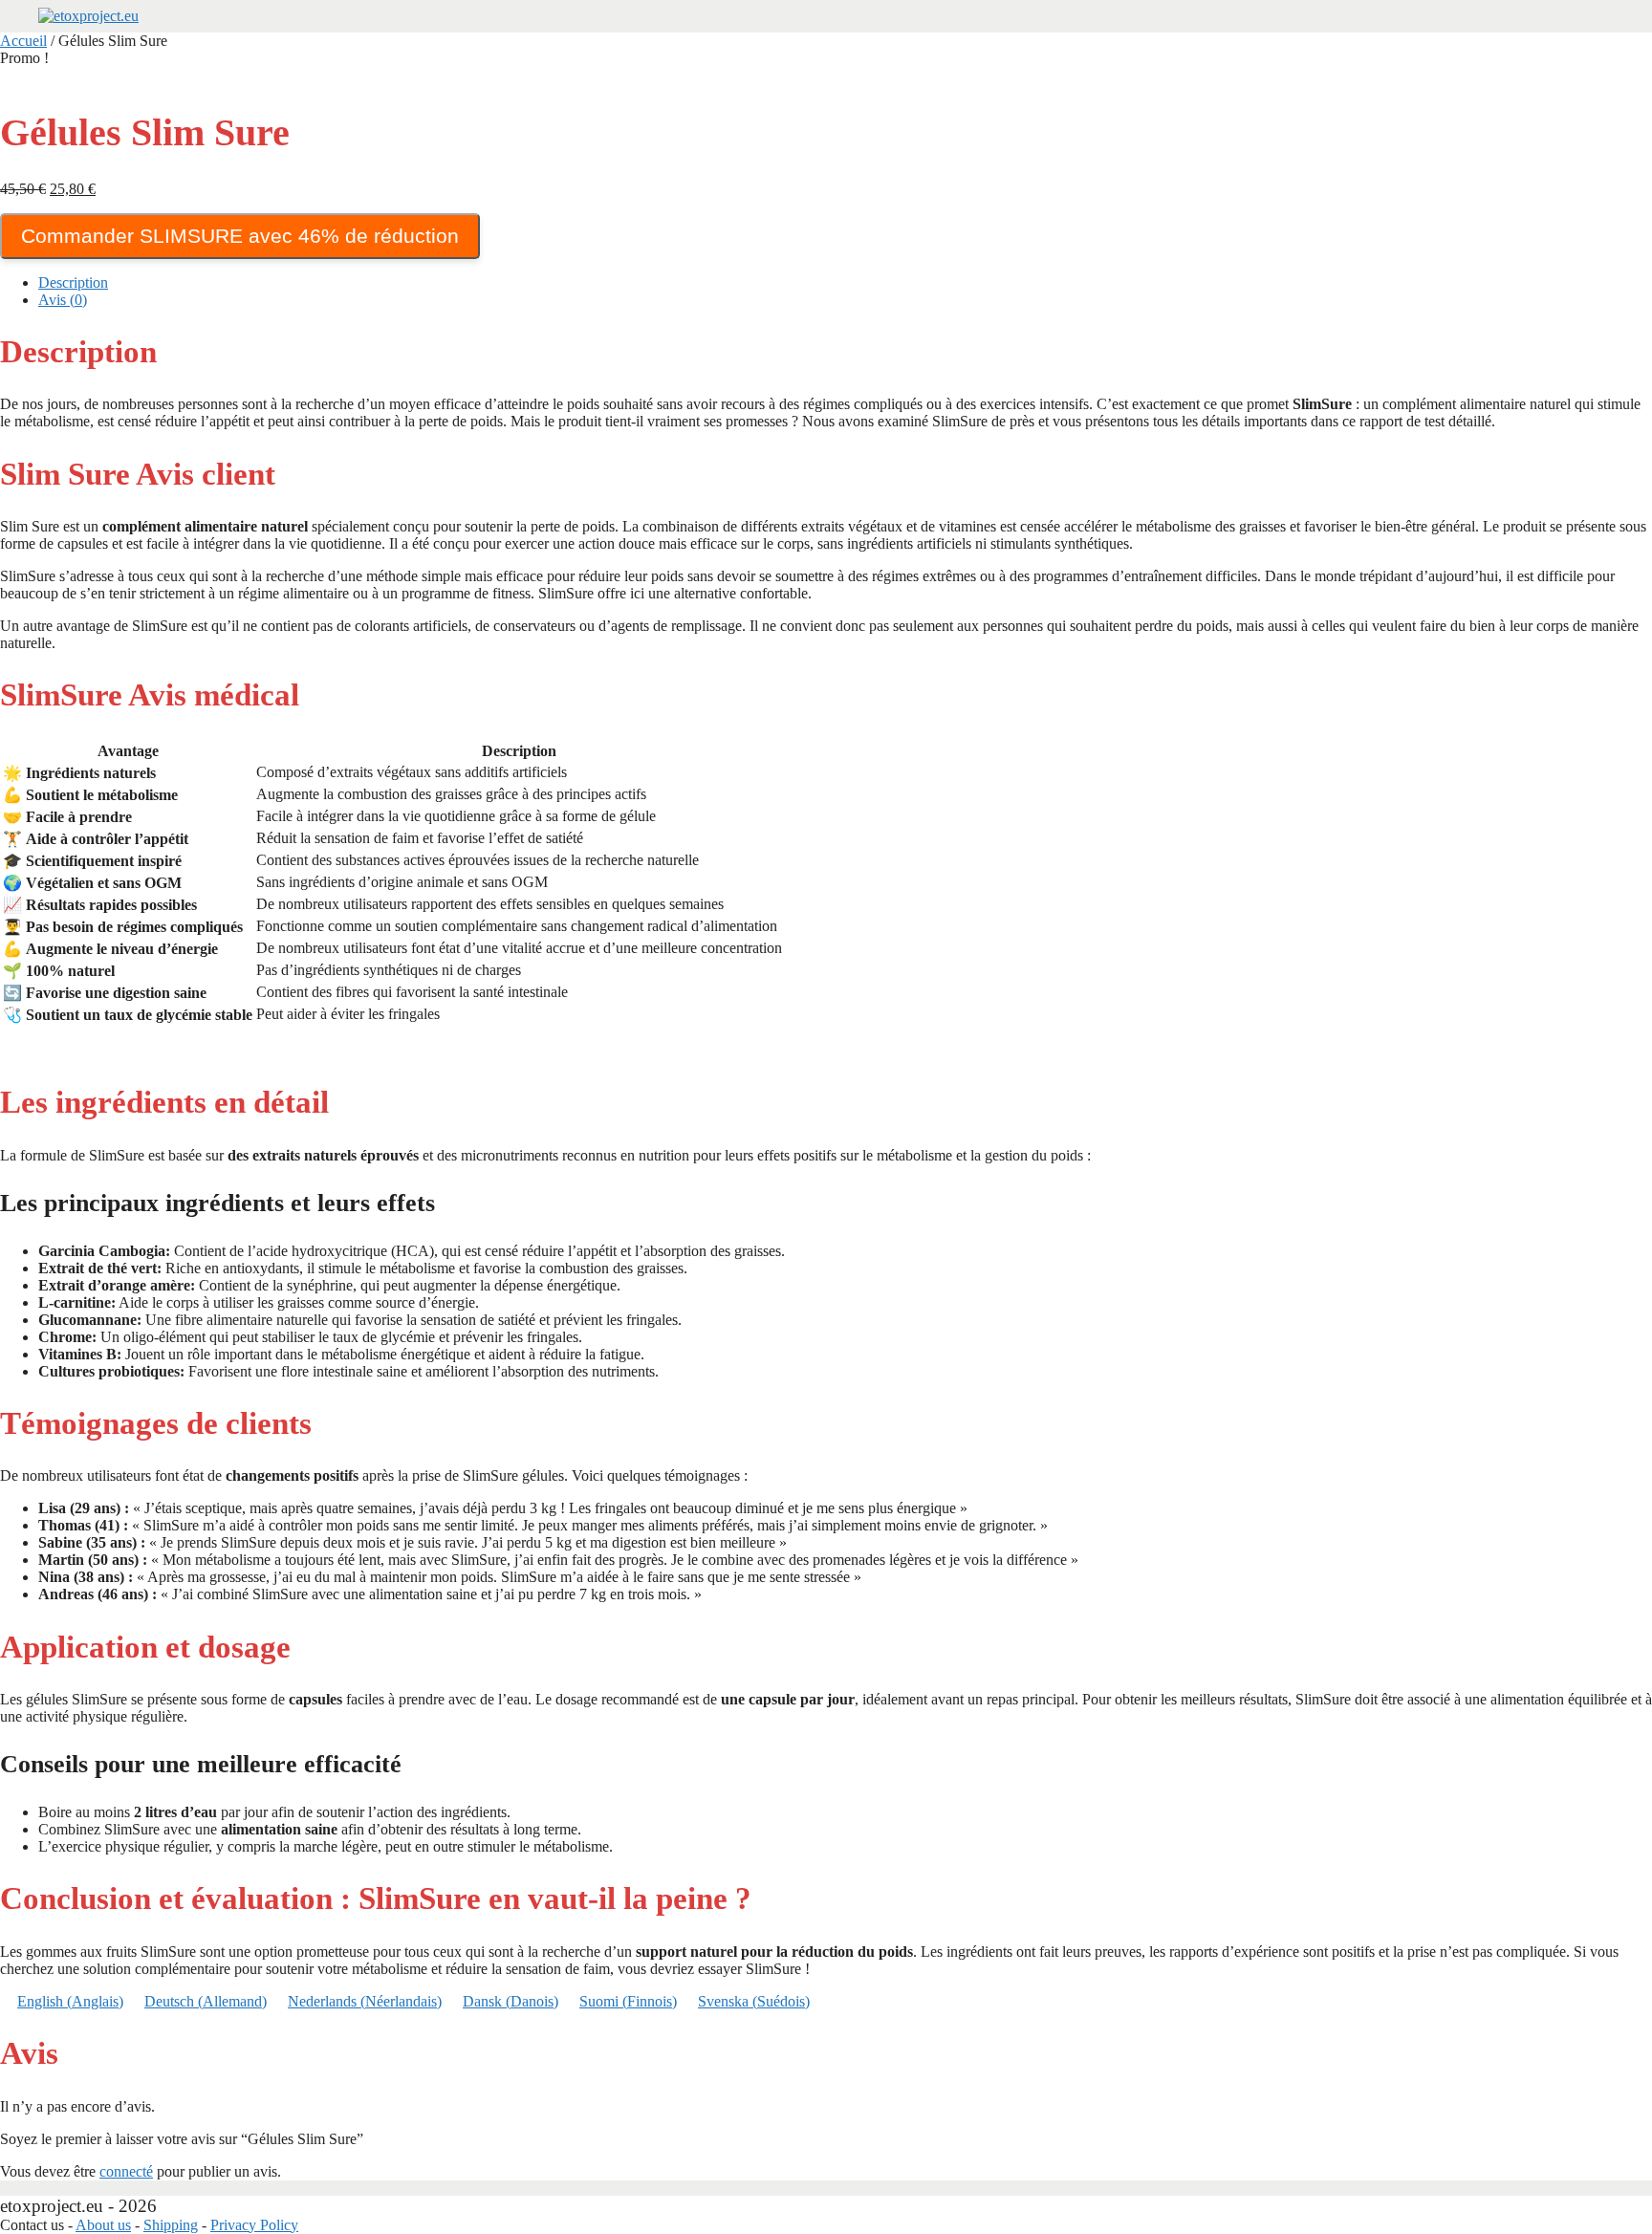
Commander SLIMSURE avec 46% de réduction (240, 236)
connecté (126, 2171)
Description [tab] (73, 282)
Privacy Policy (254, 2225)
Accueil (23, 41)
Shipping (171, 2225)
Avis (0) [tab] (63, 300)
